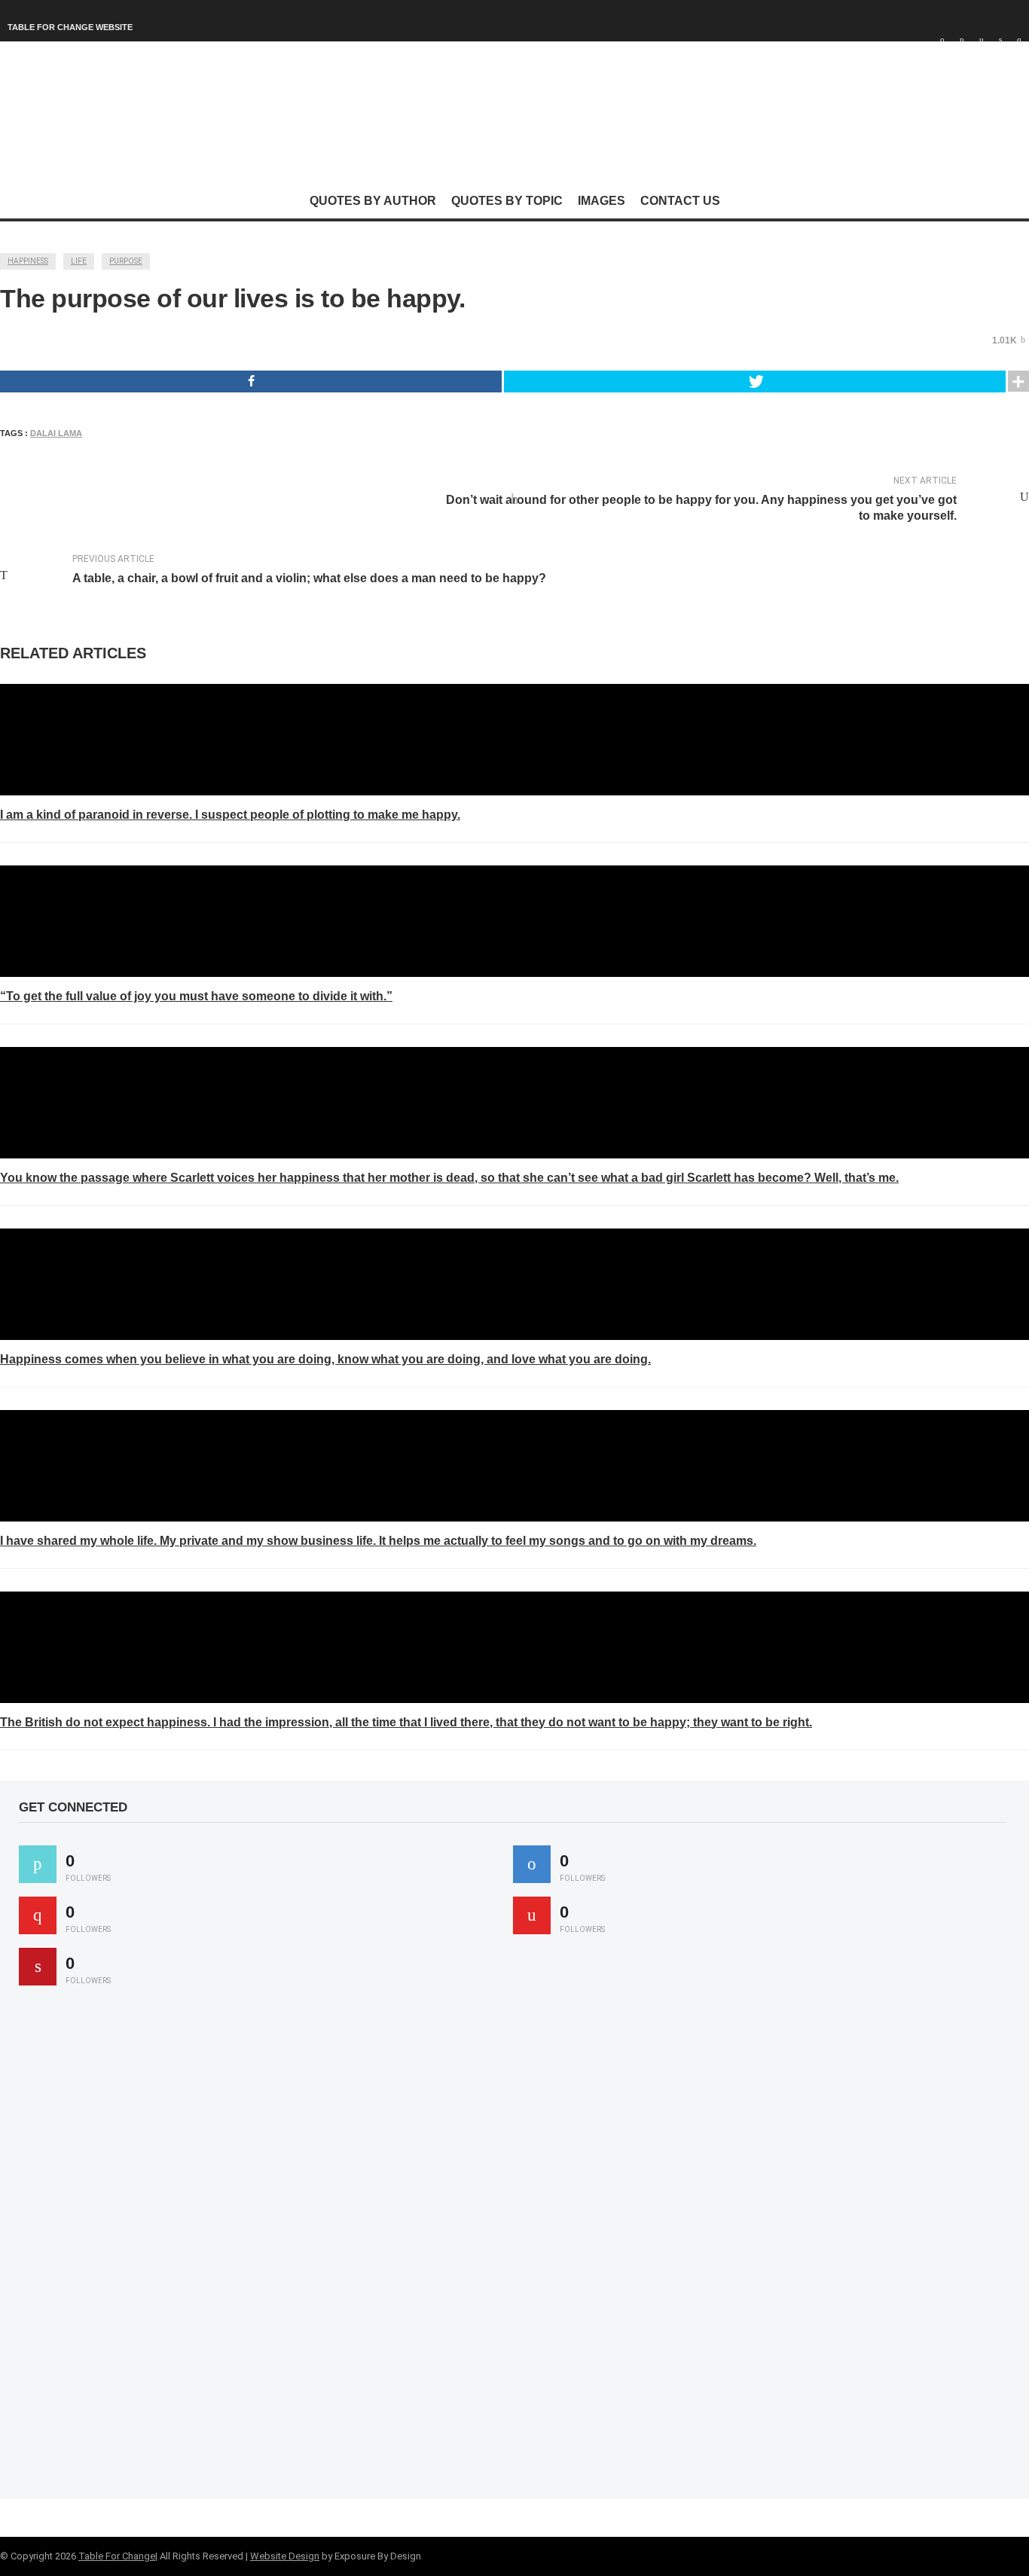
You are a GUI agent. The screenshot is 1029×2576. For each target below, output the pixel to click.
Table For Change (117, 2556)
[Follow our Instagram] (532, 1915)
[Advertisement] (132, 2249)
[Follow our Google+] (38, 1915)
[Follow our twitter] (38, 1864)
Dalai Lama (56, 433)
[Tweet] (755, 382)
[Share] (251, 382)
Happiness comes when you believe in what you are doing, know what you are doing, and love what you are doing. (325, 1359)
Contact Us (680, 201)
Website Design (285, 2556)
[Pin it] (38, 1967)
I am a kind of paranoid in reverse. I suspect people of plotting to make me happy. (230, 815)
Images (602, 201)
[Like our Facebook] (532, 1864)
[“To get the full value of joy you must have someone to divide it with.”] (514, 921)
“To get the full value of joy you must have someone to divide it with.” (196, 996)
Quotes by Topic (507, 201)
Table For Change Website (70, 27)
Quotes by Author (373, 201)
